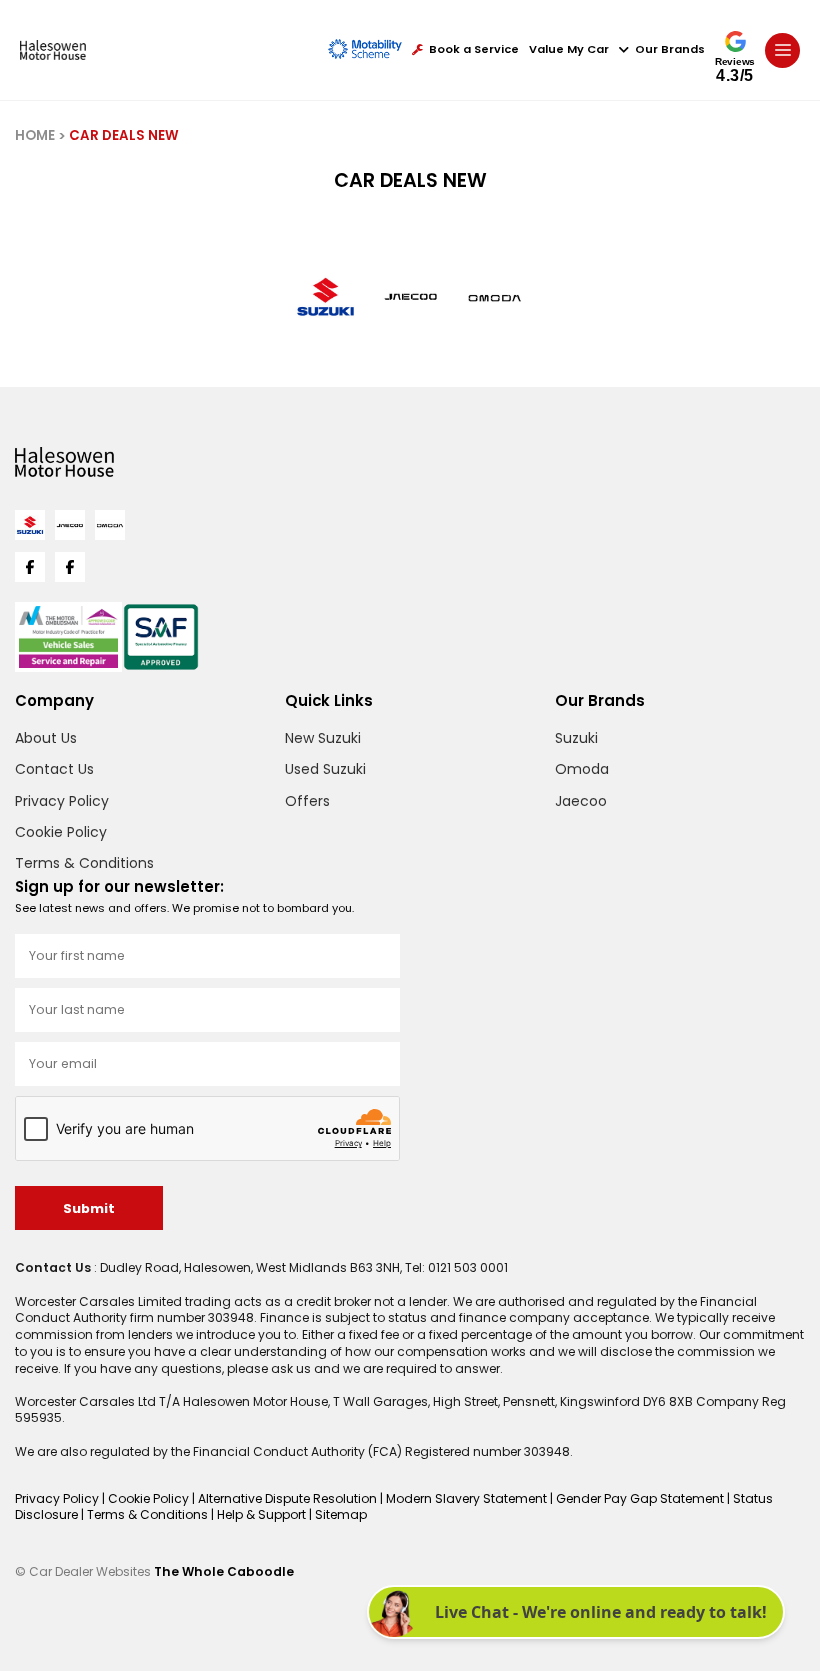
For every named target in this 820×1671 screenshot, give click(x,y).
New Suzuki (323, 738)
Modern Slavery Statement (468, 1498)
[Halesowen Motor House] (53, 50)
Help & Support (263, 1514)
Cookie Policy (61, 832)
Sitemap (341, 1514)
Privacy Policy (62, 801)
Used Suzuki (325, 769)
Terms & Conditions (84, 863)
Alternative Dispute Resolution (289, 1498)
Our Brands (670, 49)
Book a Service (474, 49)
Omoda (582, 769)
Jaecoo (581, 801)
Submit (89, 1208)
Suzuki (576, 738)
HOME (35, 135)
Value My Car (569, 49)
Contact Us (54, 769)
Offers (307, 801)
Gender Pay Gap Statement (641, 1498)
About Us (46, 738)
